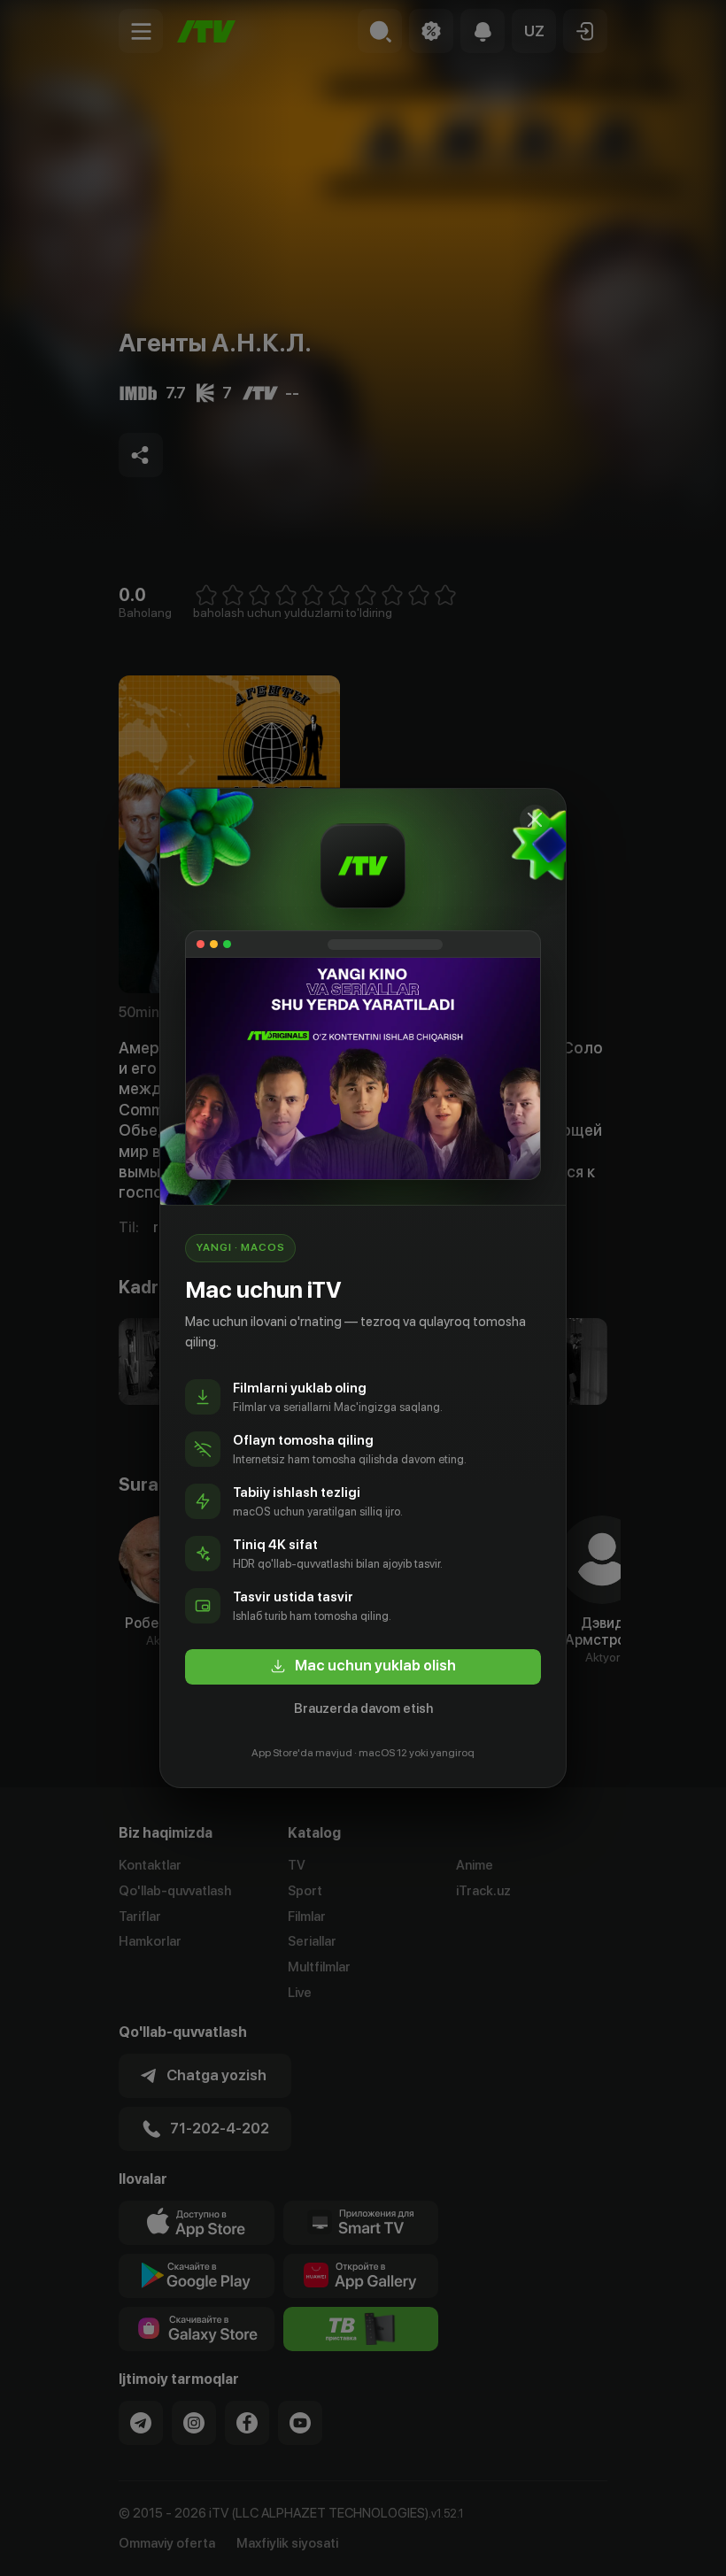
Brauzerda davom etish (363, 1708)
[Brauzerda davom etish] (535, 820)
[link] (363, 1667)
